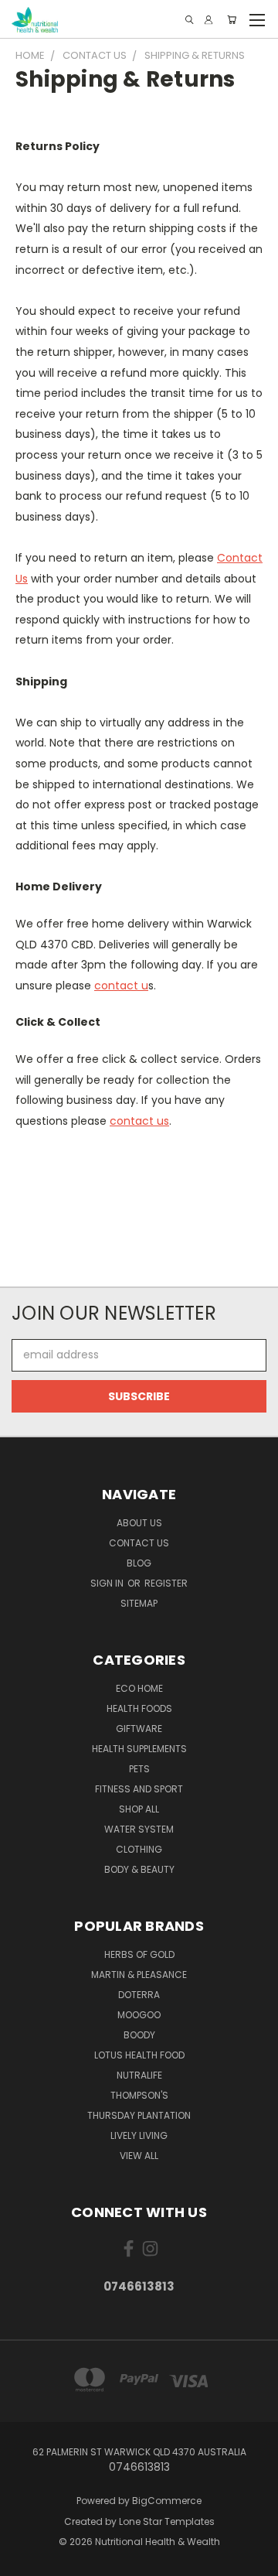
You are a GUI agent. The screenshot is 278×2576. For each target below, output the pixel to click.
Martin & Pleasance (139, 1975)
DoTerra (139, 1995)
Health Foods (139, 1708)
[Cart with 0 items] (232, 20)
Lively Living (139, 2135)
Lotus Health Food (139, 2055)
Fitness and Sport (139, 1789)
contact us (139, 1121)
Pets (139, 1769)
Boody (139, 2035)
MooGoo (139, 2015)
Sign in (108, 1583)
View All (139, 2156)
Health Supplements (139, 1749)
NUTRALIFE (139, 2075)
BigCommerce (167, 2501)
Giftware (139, 1729)
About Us (139, 1523)
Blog (139, 1563)
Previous (24, 2561)
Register (166, 1583)
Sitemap (139, 1603)
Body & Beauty (139, 1869)
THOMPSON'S (139, 2095)
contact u (121, 986)
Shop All (139, 1809)
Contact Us (139, 1543)
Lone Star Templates (167, 2521)
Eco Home (139, 1688)
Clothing (139, 1849)
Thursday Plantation (139, 2115)
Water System (139, 1829)
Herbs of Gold (139, 1954)
